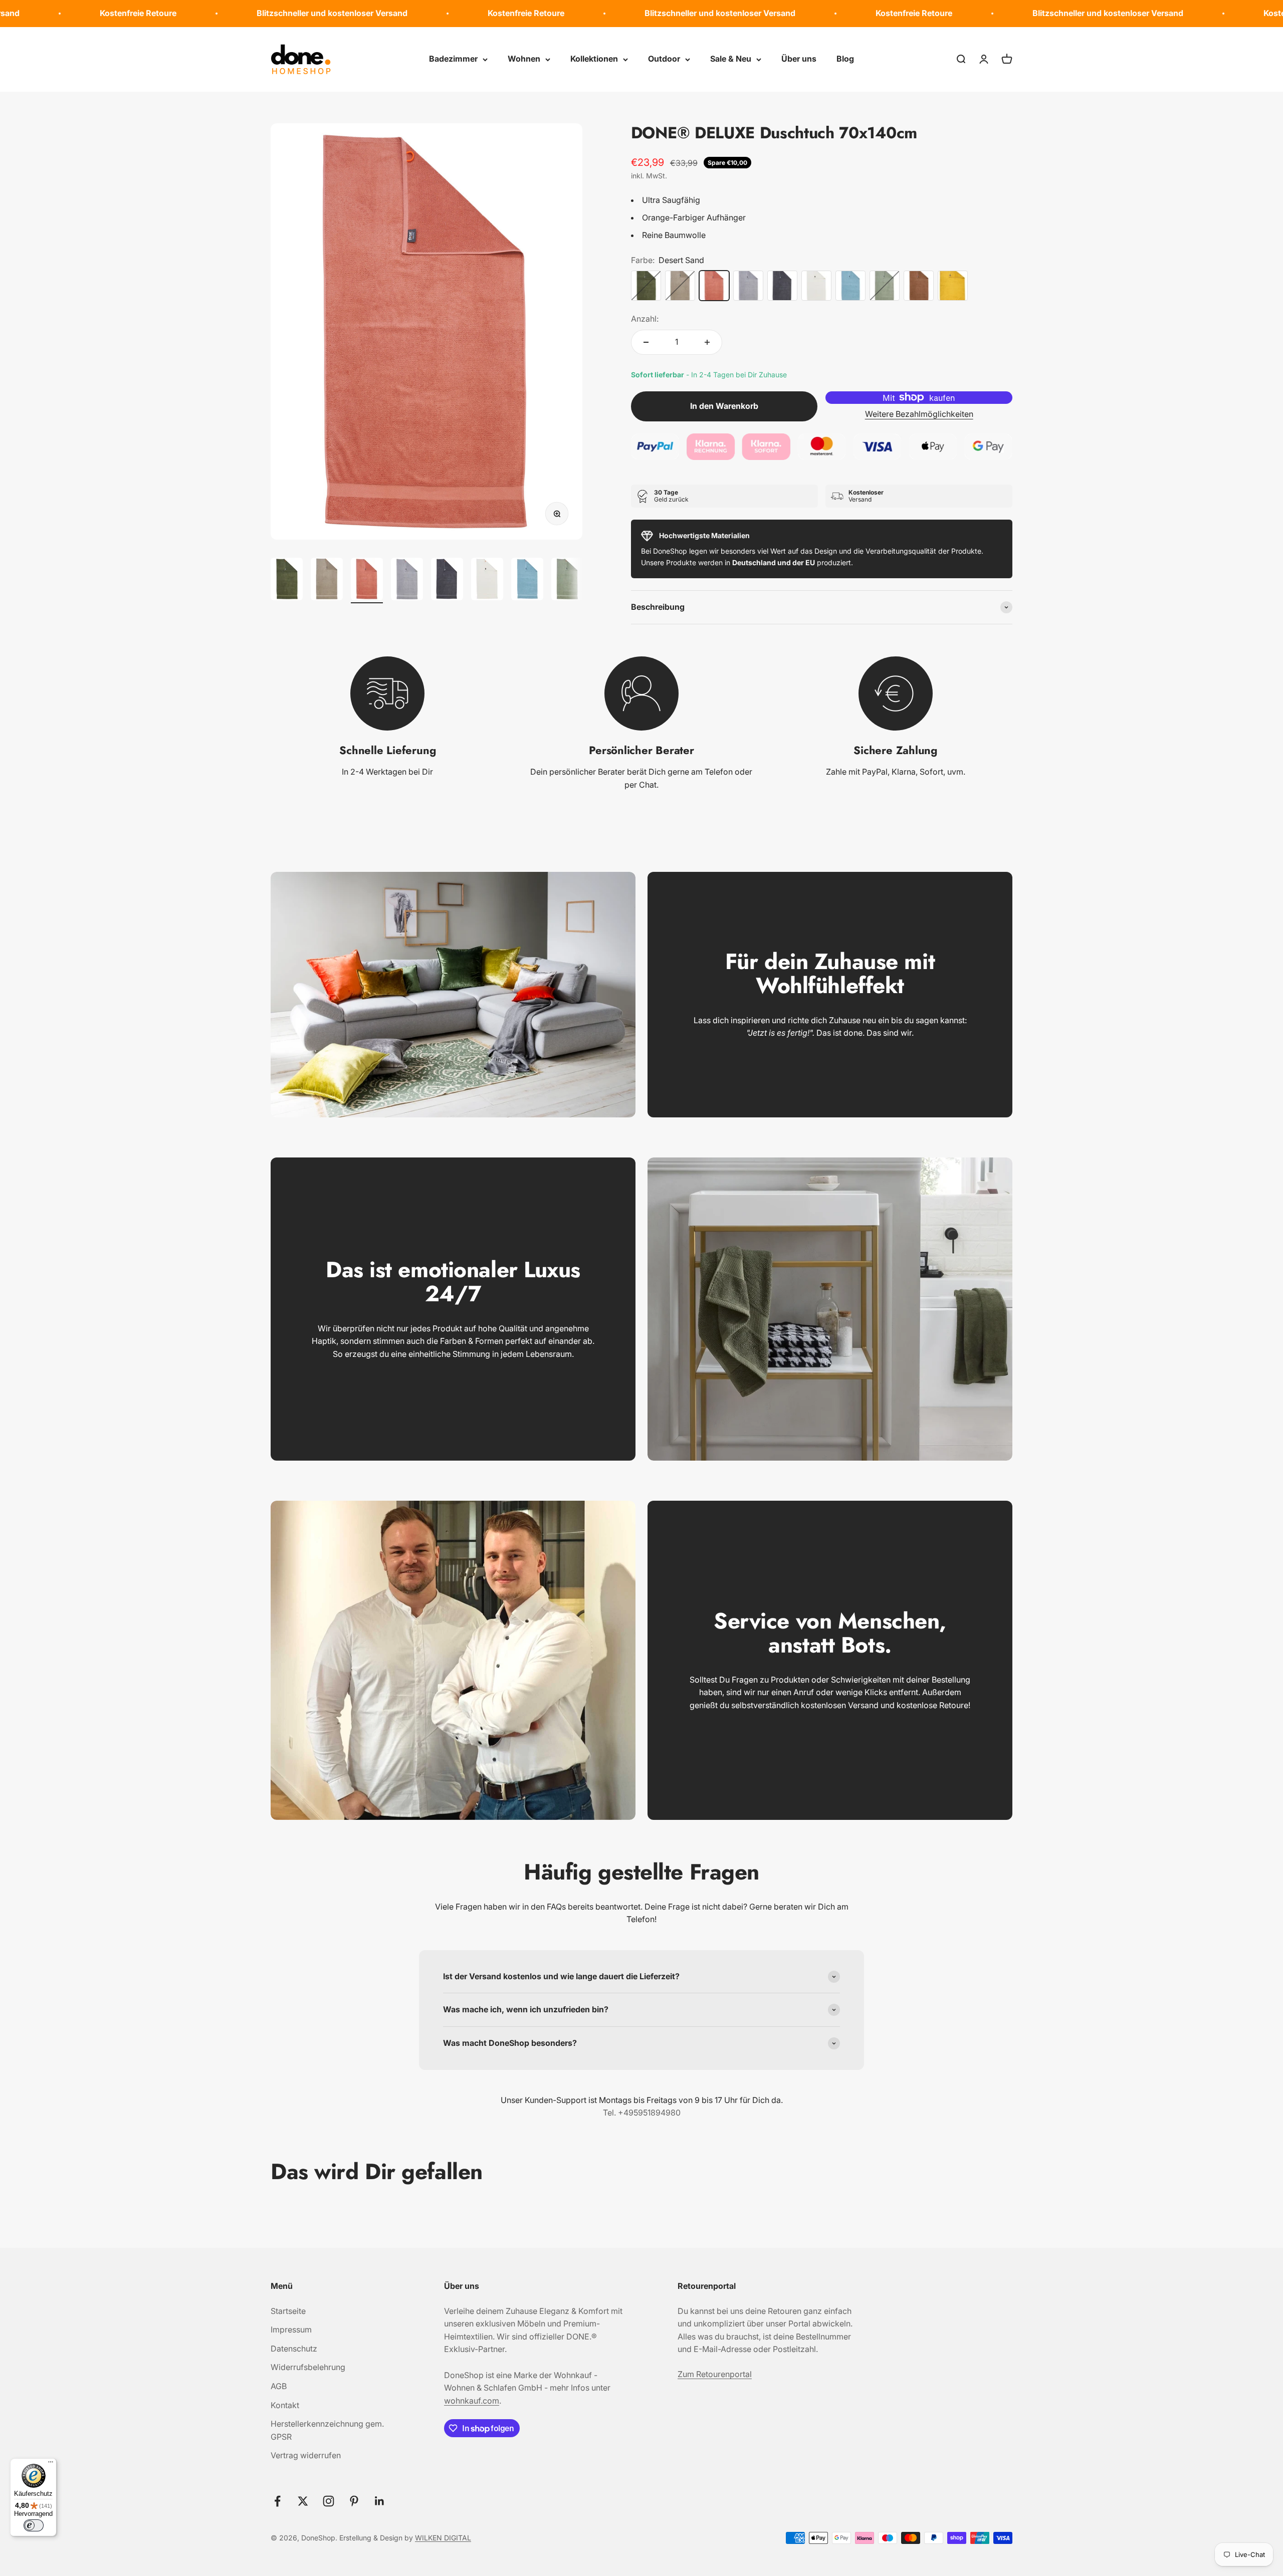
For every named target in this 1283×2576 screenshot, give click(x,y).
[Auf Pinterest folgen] (354, 2501)
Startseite (288, 2311)
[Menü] (51, 2464)
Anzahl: (645, 319)
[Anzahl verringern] (646, 342)
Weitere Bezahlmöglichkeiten (919, 414)
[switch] (34, 2525)
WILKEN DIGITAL (443, 2538)
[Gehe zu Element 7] (527, 580)
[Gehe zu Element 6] (487, 580)
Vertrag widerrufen (306, 2455)
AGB (279, 2386)
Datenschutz (294, 2349)
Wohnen (524, 59)
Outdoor (664, 59)
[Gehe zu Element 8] (567, 580)
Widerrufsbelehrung (308, 2367)
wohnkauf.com (472, 2401)
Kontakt (285, 2405)
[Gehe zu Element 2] (327, 580)
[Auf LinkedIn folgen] (380, 2501)
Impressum (291, 2329)
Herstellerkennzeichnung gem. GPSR (327, 2430)
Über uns (799, 59)
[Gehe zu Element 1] (287, 580)
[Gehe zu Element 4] (407, 580)
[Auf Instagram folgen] (329, 2501)
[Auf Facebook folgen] (277, 2501)
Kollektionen (594, 59)
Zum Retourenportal (715, 2374)
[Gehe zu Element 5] (447, 580)
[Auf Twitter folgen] (303, 2501)
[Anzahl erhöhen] (707, 342)
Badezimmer (453, 59)
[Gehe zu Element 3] (367, 580)
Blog (845, 59)
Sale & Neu (731, 59)
